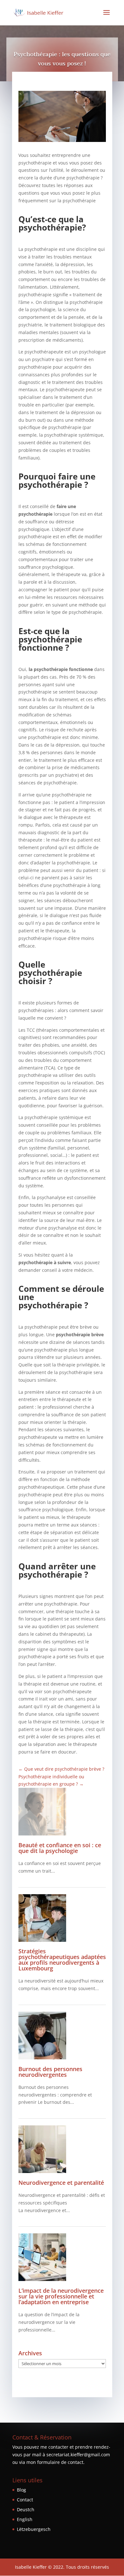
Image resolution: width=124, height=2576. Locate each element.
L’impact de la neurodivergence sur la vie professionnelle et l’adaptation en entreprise (61, 2296)
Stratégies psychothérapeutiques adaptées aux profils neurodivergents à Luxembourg (62, 1960)
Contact (25, 2500)
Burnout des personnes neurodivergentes (50, 2072)
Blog (21, 2490)
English (25, 2519)
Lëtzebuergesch (34, 2529)
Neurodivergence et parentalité (62, 2183)
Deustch (26, 2509)
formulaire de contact (60, 2462)
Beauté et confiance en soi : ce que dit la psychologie (60, 1848)
